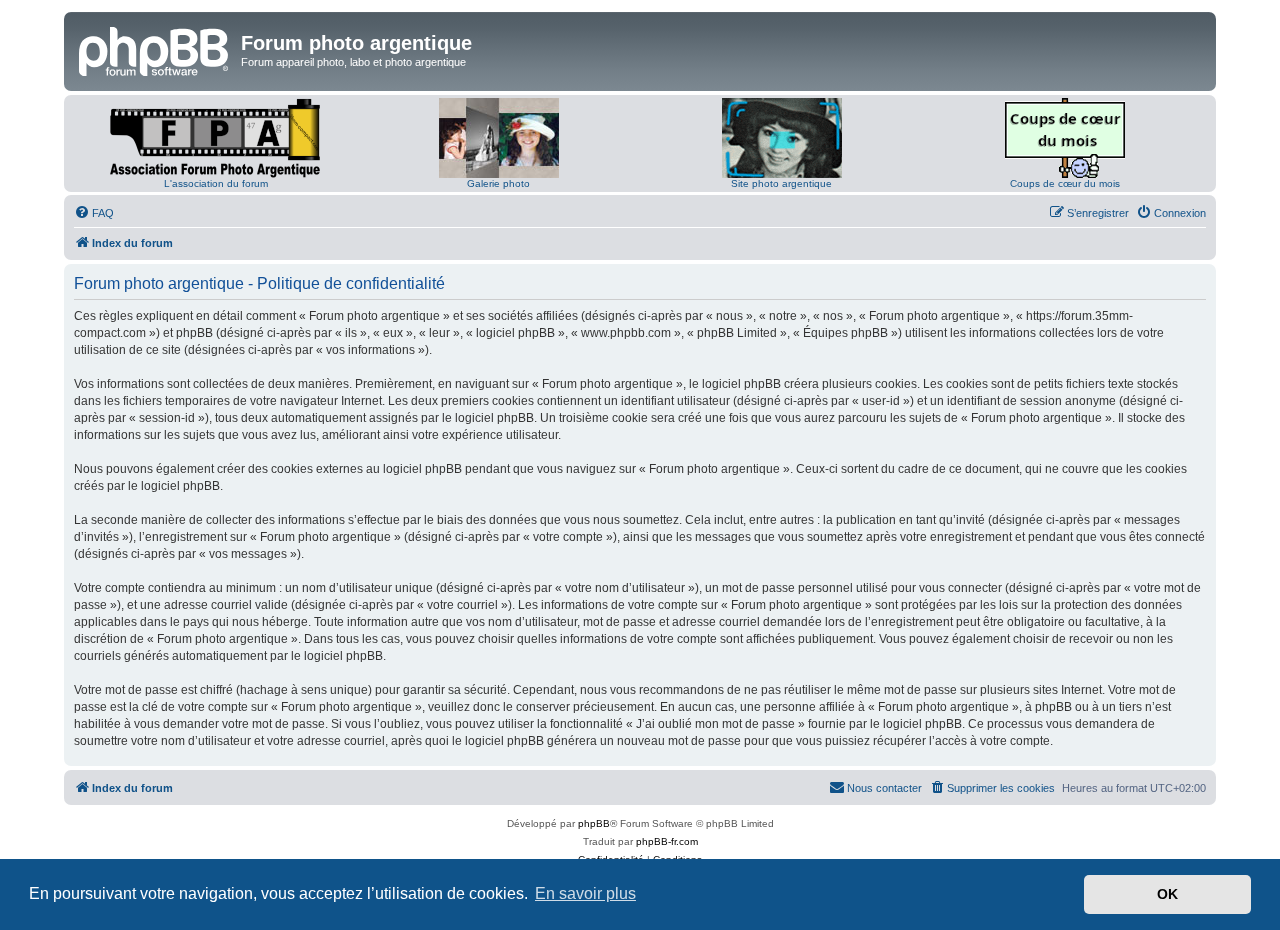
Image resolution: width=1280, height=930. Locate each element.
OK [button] (1167, 894)
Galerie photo (498, 183)
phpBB (594, 823)
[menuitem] (94, 213)
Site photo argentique (781, 183)
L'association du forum (216, 183)
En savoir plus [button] (585, 893)
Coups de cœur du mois (1065, 183)
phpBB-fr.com (667, 841)
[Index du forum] (155, 49)
